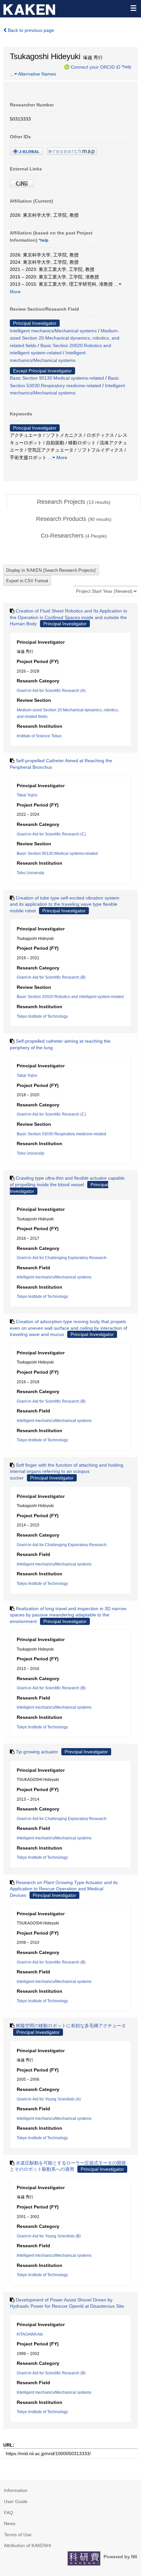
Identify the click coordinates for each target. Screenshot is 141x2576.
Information (16, 2490)
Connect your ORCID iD (96, 67)
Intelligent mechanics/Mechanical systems (53, 331)
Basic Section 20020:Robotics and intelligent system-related (70, 997)
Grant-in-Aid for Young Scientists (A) (49, 2099)
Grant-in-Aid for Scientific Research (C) (51, 834)
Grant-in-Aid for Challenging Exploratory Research (62, 1258)
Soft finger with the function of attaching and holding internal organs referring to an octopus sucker (67, 1471)
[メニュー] (133, 8)
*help (126, 67)
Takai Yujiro (27, 795)
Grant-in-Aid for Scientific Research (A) (51, 691)
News (10, 2523)
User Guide (16, 2501)
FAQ (9, 2513)
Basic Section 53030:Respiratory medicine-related (61, 1134)
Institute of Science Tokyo (39, 736)
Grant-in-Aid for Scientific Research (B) (51, 977)
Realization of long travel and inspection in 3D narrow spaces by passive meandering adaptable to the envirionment (68, 1615)
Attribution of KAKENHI (28, 2545)
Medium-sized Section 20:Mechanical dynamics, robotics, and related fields (65, 338)
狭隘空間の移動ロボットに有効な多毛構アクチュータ (71, 2026)
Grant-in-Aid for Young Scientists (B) (49, 2236)
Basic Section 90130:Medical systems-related (57, 378)
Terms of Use (18, 2535)
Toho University (30, 873)
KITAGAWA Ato (30, 2334)
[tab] (74, 502)
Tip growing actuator (37, 1752)
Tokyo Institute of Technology (42, 1016)
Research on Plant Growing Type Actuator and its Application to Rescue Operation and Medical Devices (64, 1889)
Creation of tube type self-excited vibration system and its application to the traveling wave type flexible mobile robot (65, 904)
